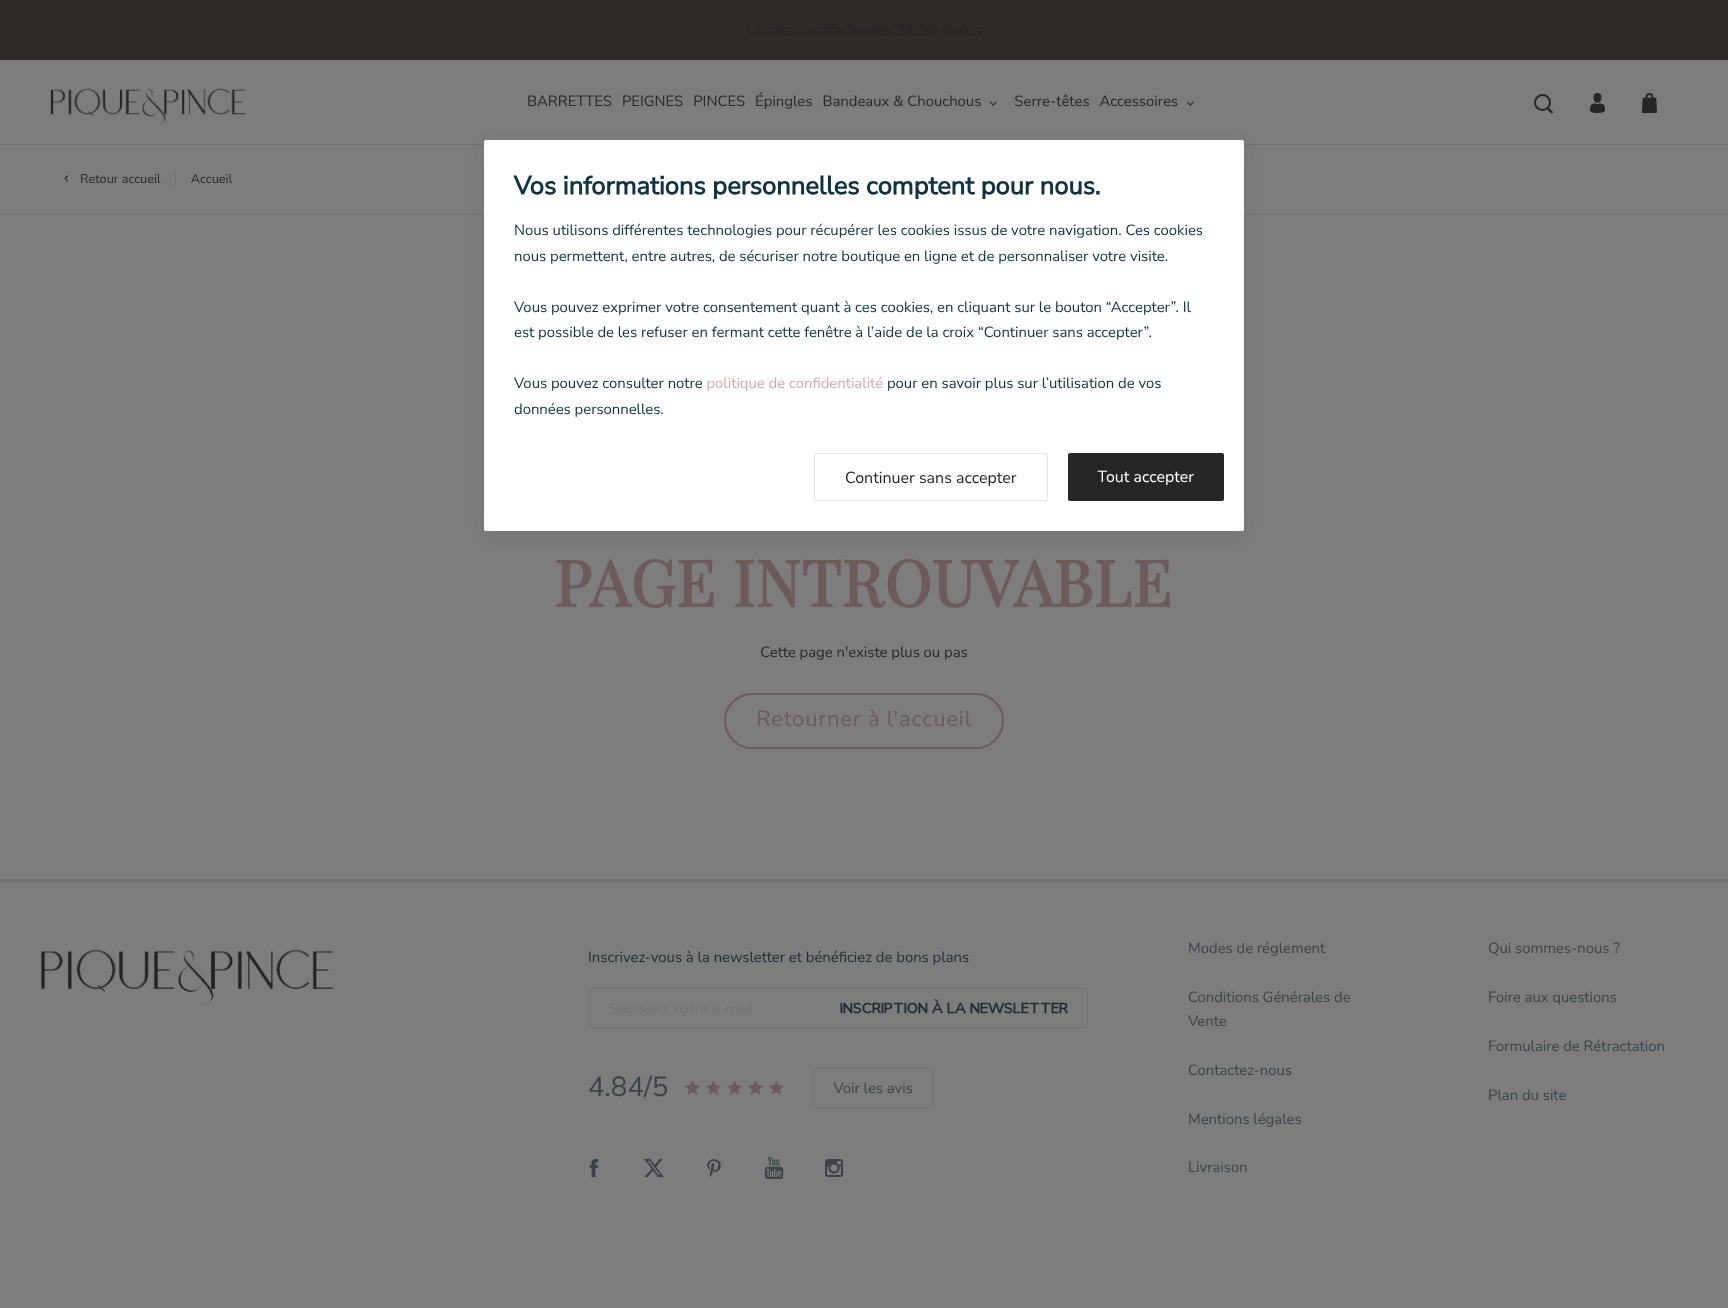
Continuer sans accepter (931, 478)
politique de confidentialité (794, 384)
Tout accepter (1146, 477)
